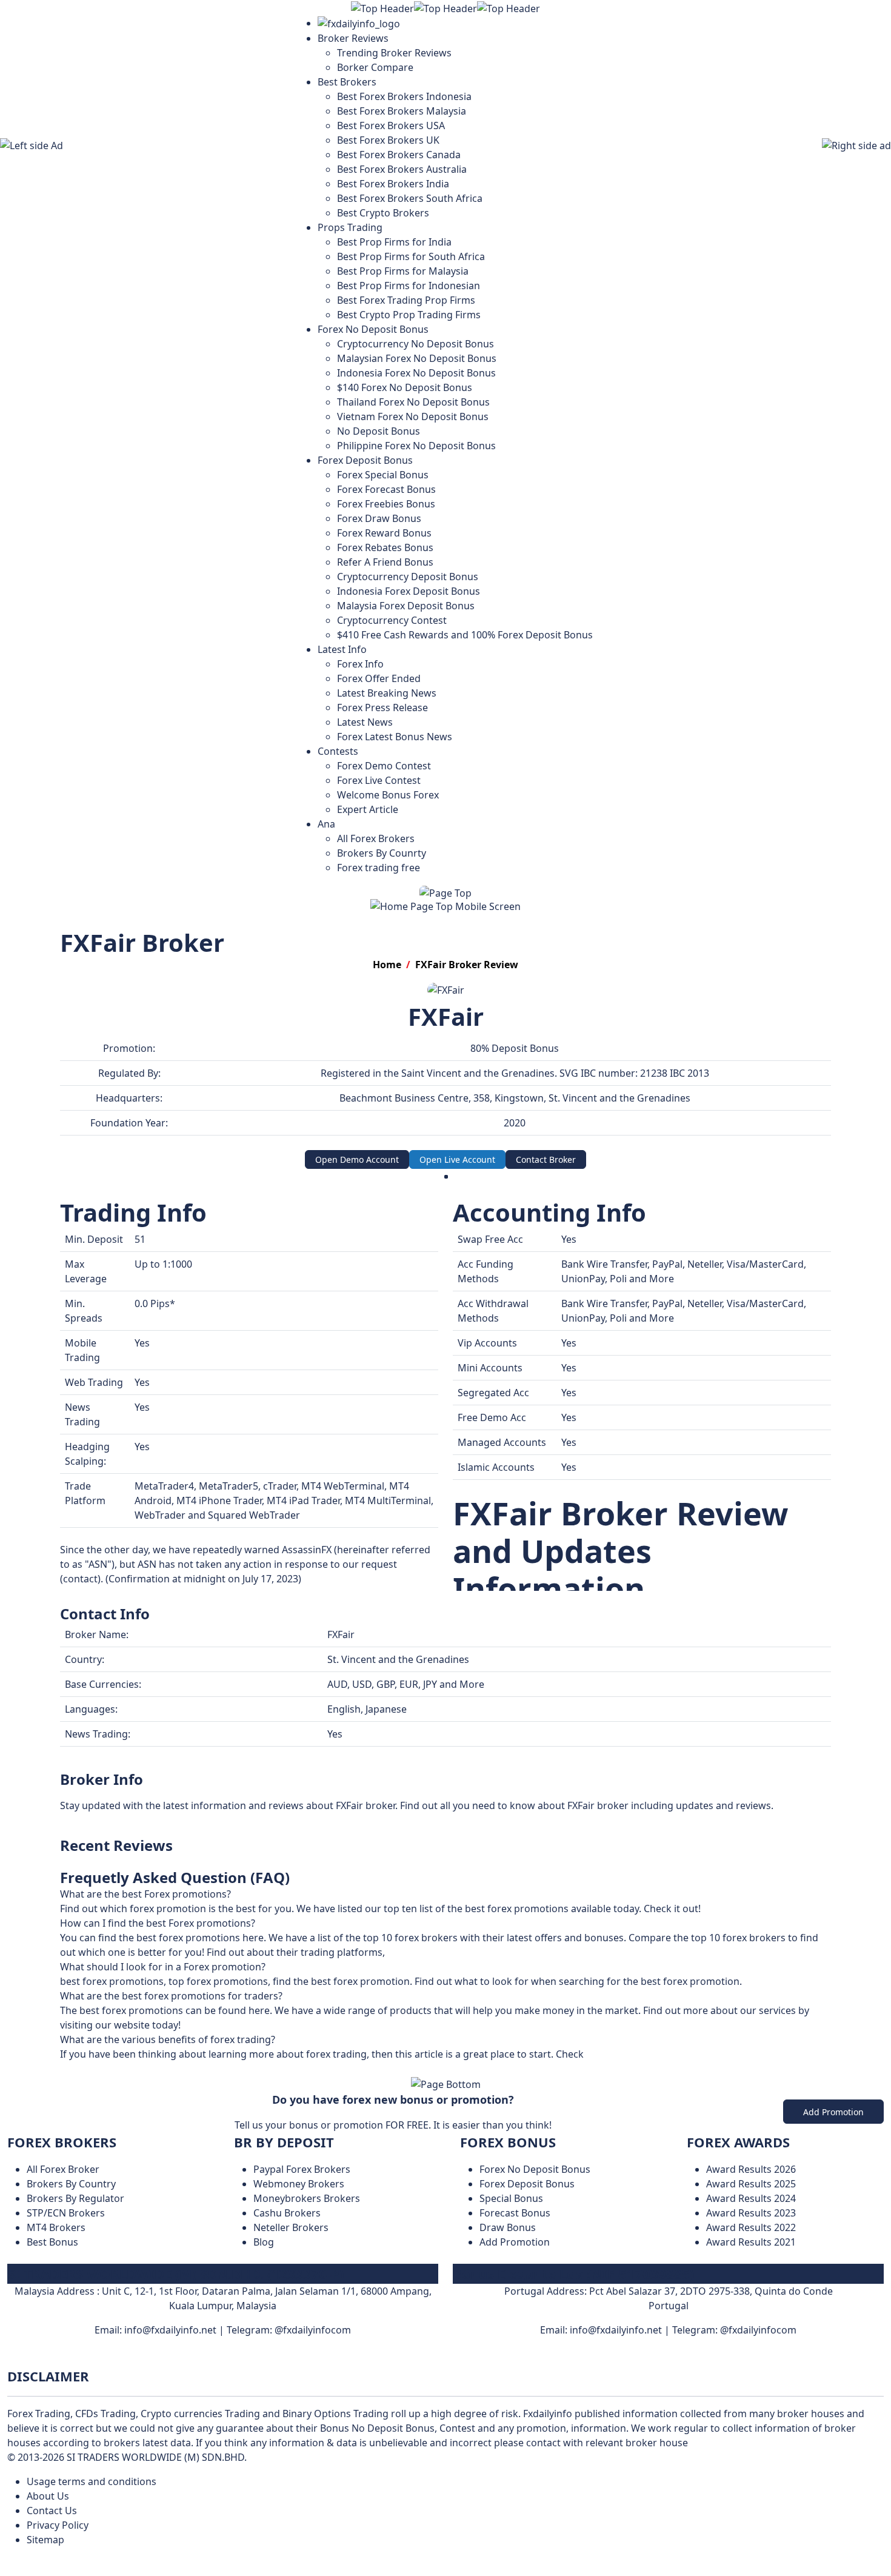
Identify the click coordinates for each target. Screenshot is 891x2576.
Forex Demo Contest (384, 766)
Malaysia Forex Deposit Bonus (406, 606)
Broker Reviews (353, 38)
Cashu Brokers (287, 2213)
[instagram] (446, 2359)
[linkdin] (453, 2359)
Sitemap (45, 2540)
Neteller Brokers (291, 2227)
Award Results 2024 (751, 2198)
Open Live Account (457, 1159)
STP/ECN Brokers (66, 2213)
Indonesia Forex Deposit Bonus (409, 591)
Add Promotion (833, 2112)
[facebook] (431, 2359)
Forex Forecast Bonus (386, 489)
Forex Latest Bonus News (395, 737)
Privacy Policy (58, 2525)
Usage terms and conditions (92, 2481)
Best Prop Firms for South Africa (411, 256)
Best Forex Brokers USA (391, 125)
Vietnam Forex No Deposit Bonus (413, 417)
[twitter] (460, 2359)
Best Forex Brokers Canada (399, 155)
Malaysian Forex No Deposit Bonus (417, 358)
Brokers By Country (71, 2184)
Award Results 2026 (751, 2169)
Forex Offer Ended (379, 678)
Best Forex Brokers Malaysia (402, 111)
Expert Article (368, 809)
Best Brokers (347, 82)
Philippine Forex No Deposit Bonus (416, 446)
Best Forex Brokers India (393, 184)
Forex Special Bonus (383, 475)
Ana (326, 824)
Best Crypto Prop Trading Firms (409, 315)
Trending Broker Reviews (394, 53)
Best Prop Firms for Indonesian (409, 286)
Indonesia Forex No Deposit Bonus (416, 373)
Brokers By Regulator (75, 2198)
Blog (264, 2242)
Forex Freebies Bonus (386, 504)
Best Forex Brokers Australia (402, 169)
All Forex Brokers (376, 838)
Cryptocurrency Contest (392, 620)
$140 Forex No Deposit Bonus (405, 387)
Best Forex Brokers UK (388, 140)
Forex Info (360, 664)
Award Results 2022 (751, 2227)
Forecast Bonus (515, 2213)
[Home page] (359, 23)
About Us (48, 2496)
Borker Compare (375, 67)
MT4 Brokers (56, 2227)
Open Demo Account (357, 1159)
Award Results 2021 (751, 2242)
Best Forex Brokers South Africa (410, 198)
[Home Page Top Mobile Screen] (446, 905)
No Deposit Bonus (379, 431)
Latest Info (342, 649)
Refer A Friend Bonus (385, 562)
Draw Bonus (508, 2227)
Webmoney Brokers (299, 2184)
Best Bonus (52, 2242)
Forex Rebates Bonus (385, 547)
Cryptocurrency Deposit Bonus (408, 577)
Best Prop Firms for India (394, 242)
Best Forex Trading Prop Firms (406, 300)
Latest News (365, 722)
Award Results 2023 (751, 2213)
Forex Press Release (382, 708)
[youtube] (438, 2359)
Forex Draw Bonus (379, 518)
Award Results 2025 (751, 2184)
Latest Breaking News (387, 693)
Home (387, 965)
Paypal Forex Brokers (302, 2169)
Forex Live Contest (379, 780)
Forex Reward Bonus (384, 533)
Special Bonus (511, 2198)
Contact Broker (546, 1159)
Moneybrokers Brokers (307, 2198)
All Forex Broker (63, 2169)
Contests (338, 751)
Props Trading (350, 227)
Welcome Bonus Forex (388, 795)
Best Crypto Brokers (383, 213)
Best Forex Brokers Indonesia (404, 96)
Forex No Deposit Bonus (373, 329)
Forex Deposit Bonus (365, 460)
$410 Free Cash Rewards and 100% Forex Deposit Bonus (465, 635)
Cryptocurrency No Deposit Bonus (415, 344)
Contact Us (52, 2511)
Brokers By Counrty (382, 853)
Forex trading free (379, 868)
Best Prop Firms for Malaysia (403, 271)
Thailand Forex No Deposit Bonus (413, 402)
